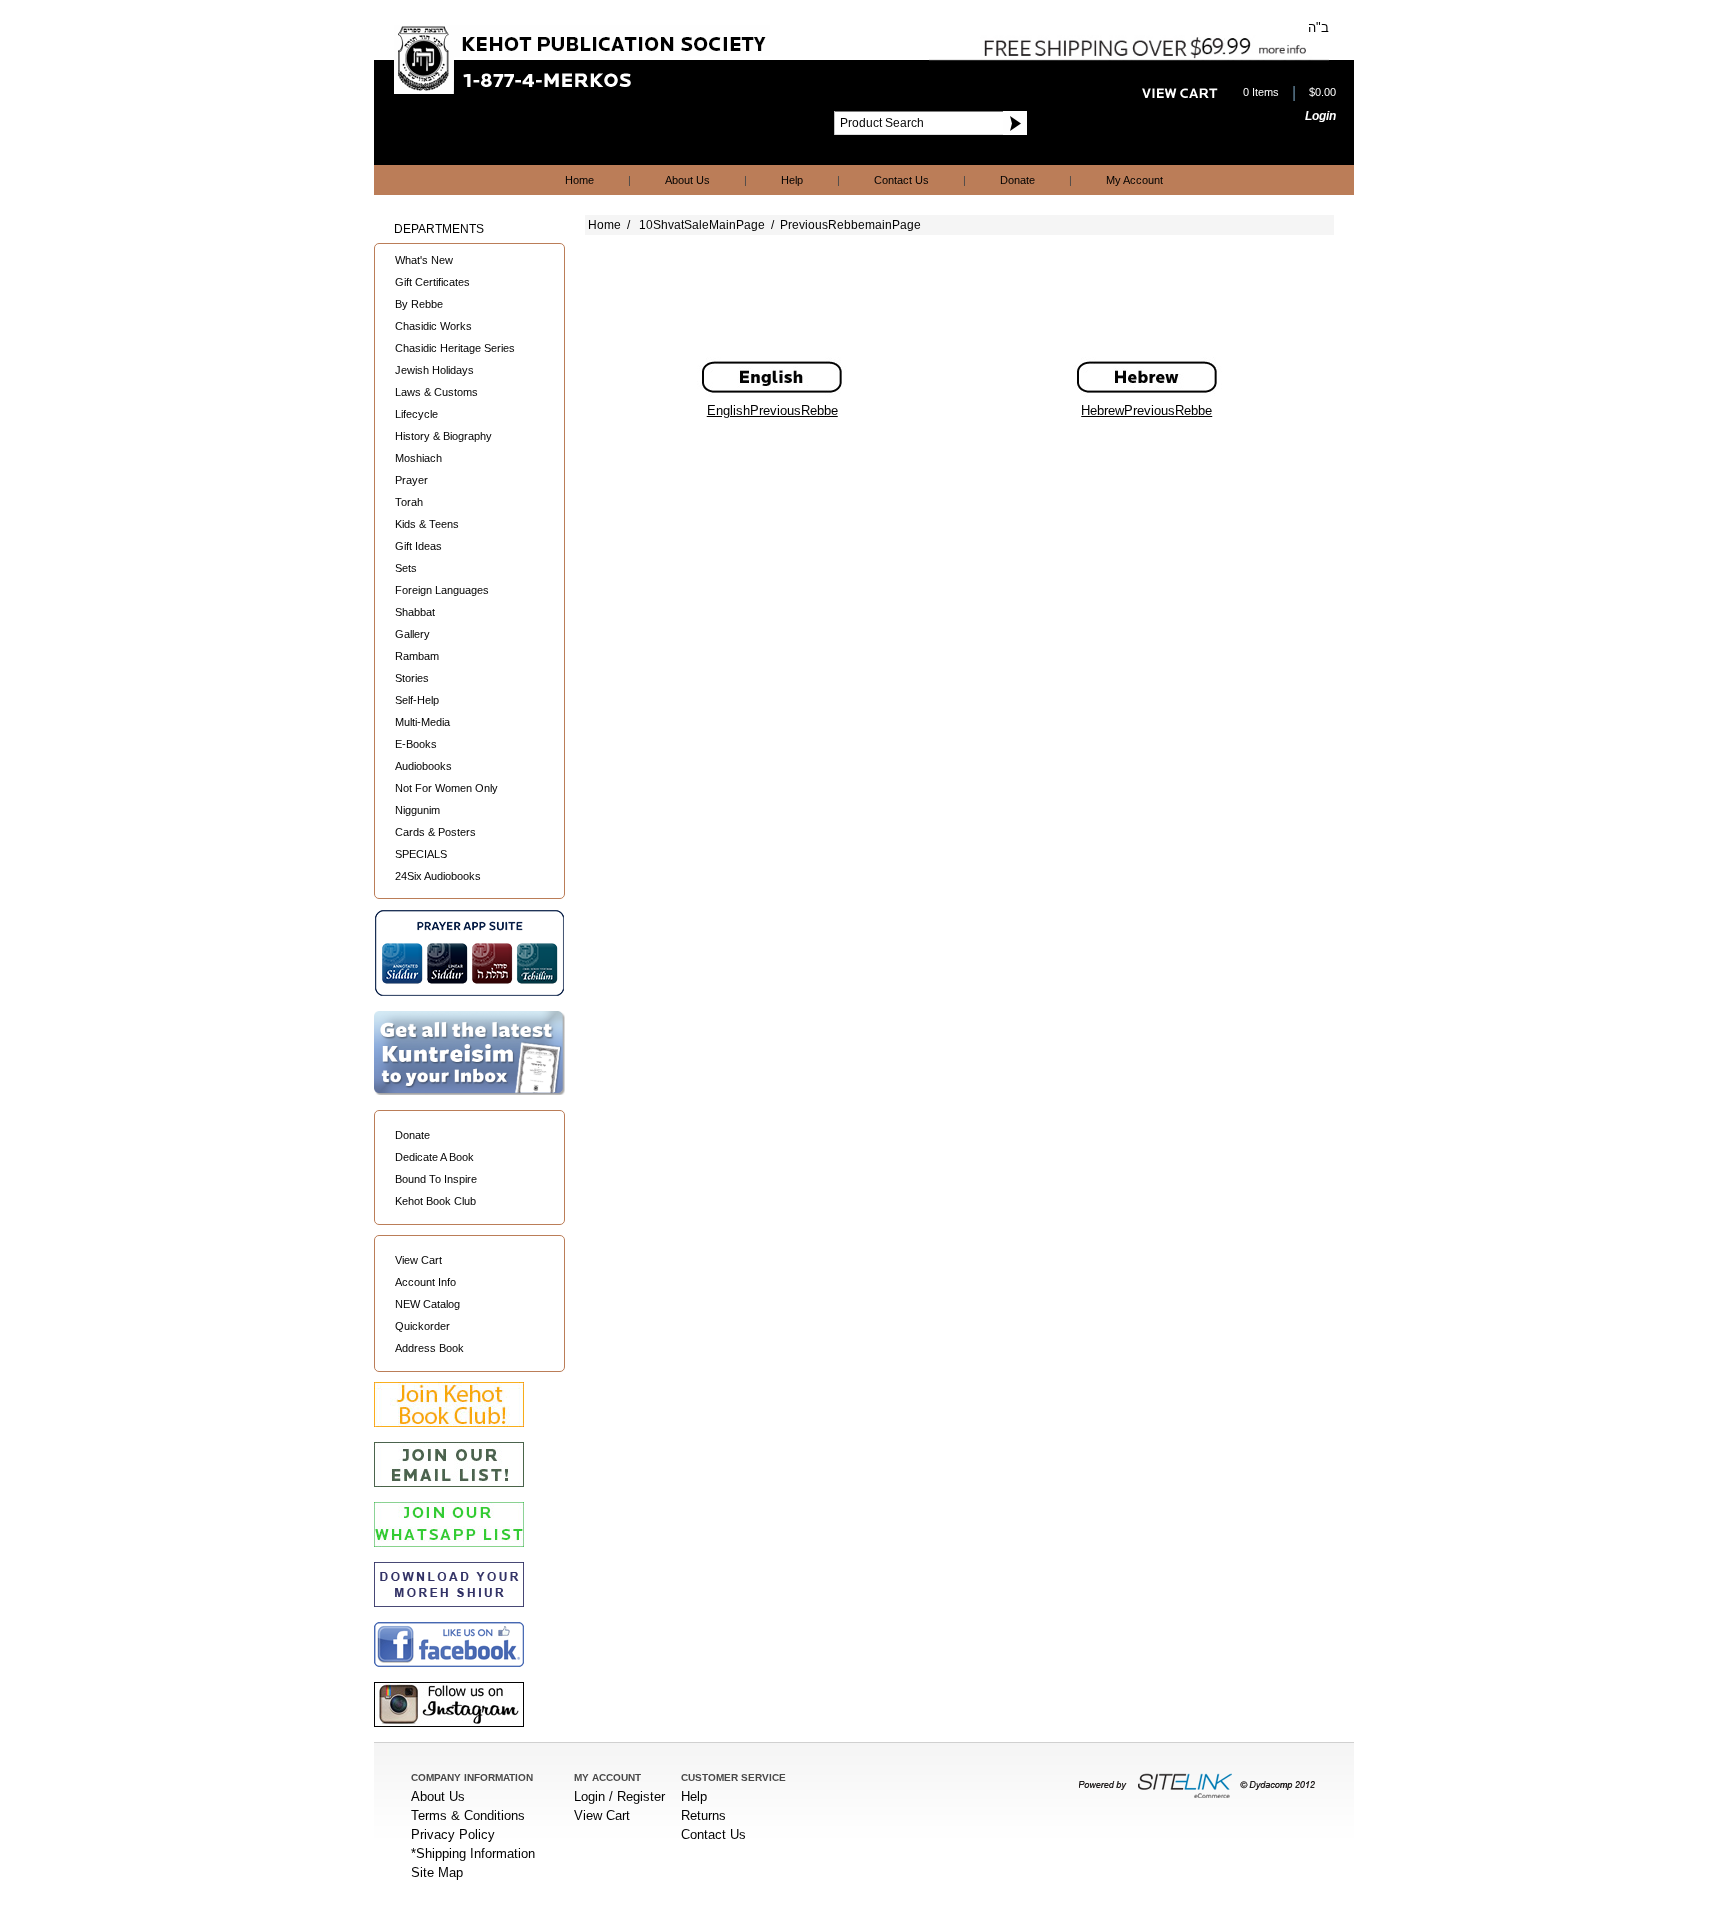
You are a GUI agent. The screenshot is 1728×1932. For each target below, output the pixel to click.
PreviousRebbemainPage (850, 225)
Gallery (412, 634)
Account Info (425, 1282)
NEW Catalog (427, 1304)
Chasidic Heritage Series (455, 348)
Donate (1017, 180)
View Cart (418, 1260)
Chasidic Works (433, 326)
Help (792, 180)
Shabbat (415, 612)
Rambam (417, 656)
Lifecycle (416, 414)
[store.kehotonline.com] (582, 90)
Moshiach (418, 458)
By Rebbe (419, 304)
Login (1320, 116)
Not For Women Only (446, 788)
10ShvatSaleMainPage (702, 225)
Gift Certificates (432, 282)
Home (579, 180)
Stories (412, 678)
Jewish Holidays (434, 370)
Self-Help (417, 700)
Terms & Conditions (468, 1815)
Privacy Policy (453, 1834)
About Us (687, 180)
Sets (406, 568)
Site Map (437, 1872)
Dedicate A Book (434, 1157)
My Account (1134, 180)
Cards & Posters (435, 832)
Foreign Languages (442, 590)
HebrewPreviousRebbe (1146, 410)
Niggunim (417, 810)
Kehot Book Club (435, 1201)
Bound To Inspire (436, 1179)
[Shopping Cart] (1180, 94)
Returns (703, 1815)
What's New (424, 260)
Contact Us (901, 180)
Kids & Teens (427, 524)
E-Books (416, 744)
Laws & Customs (436, 392)
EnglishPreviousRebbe (772, 410)
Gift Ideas (418, 546)
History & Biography (443, 436)
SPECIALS (421, 854)
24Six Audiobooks (438, 876)
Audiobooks (423, 766)
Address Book (429, 1348)
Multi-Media (422, 722)
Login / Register (619, 1796)
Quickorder (422, 1326)
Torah (409, 502)
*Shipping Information (473, 1853)
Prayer (411, 480)
